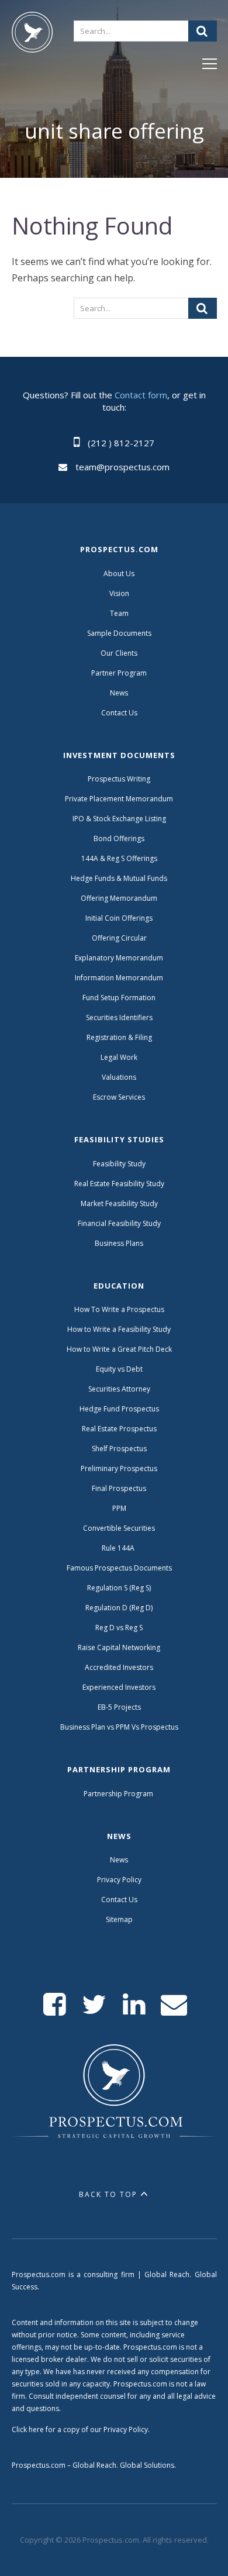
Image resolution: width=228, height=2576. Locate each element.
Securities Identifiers (119, 1017)
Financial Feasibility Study (119, 1223)
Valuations (119, 1077)
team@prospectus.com (122, 467)
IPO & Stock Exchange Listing (119, 819)
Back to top (108, 2194)
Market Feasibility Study (119, 1203)
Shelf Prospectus (119, 1449)
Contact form (141, 395)
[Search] (203, 31)
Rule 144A (119, 1548)
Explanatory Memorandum (119, 958)
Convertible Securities (119, 1528)
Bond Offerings (119, 838)
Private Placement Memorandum (119, 799)
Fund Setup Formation (119, 998)
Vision (119, 593)
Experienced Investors (119, 1687)
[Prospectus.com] (32, 35)
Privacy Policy (119, 1880)
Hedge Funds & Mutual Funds (119, 878)
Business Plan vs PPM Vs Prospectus (119, 1727)
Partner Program (119, 673)
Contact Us (119, 713)
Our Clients (119, 653)
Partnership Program (119, 1794)
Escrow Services (119, 1097)
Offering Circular (119, 938)
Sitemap (119, 1919)
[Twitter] (94, 2005)
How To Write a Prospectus (119, 1309)
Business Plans (119, 1243)
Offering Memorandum (119, 898)
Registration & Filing (119, 1037)
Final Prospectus (119, 1488)
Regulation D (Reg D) (119, 1608)
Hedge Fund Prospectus (119, 1409)
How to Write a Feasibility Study (119, 1329)
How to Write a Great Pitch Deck (119, 1349)
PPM (119, 1508)
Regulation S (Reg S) (119, 1588)
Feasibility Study (119, 1164)
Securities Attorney (119, 1389)
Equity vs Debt (119, 1369)
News (119, 693)
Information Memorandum (119, 978)
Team (119, 613)
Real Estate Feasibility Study (119, 1184)
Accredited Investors (119, 1667)
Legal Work (119, 1057)
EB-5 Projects (119, 1707)
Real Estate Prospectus (119, 1429)
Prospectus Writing (119, 779)
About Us (119, 574)
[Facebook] (55, 2005)
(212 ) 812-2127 (121, 443)
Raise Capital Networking (119, 1647)
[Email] (174, 2005)
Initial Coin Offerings (119, 918)
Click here (28, 2429)
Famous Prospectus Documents (119, 1568)
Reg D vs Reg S (119, 1628)
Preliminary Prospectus (119, 1468)
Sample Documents (119, 633)
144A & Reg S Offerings (119, 858)
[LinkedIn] (134, 2005)
